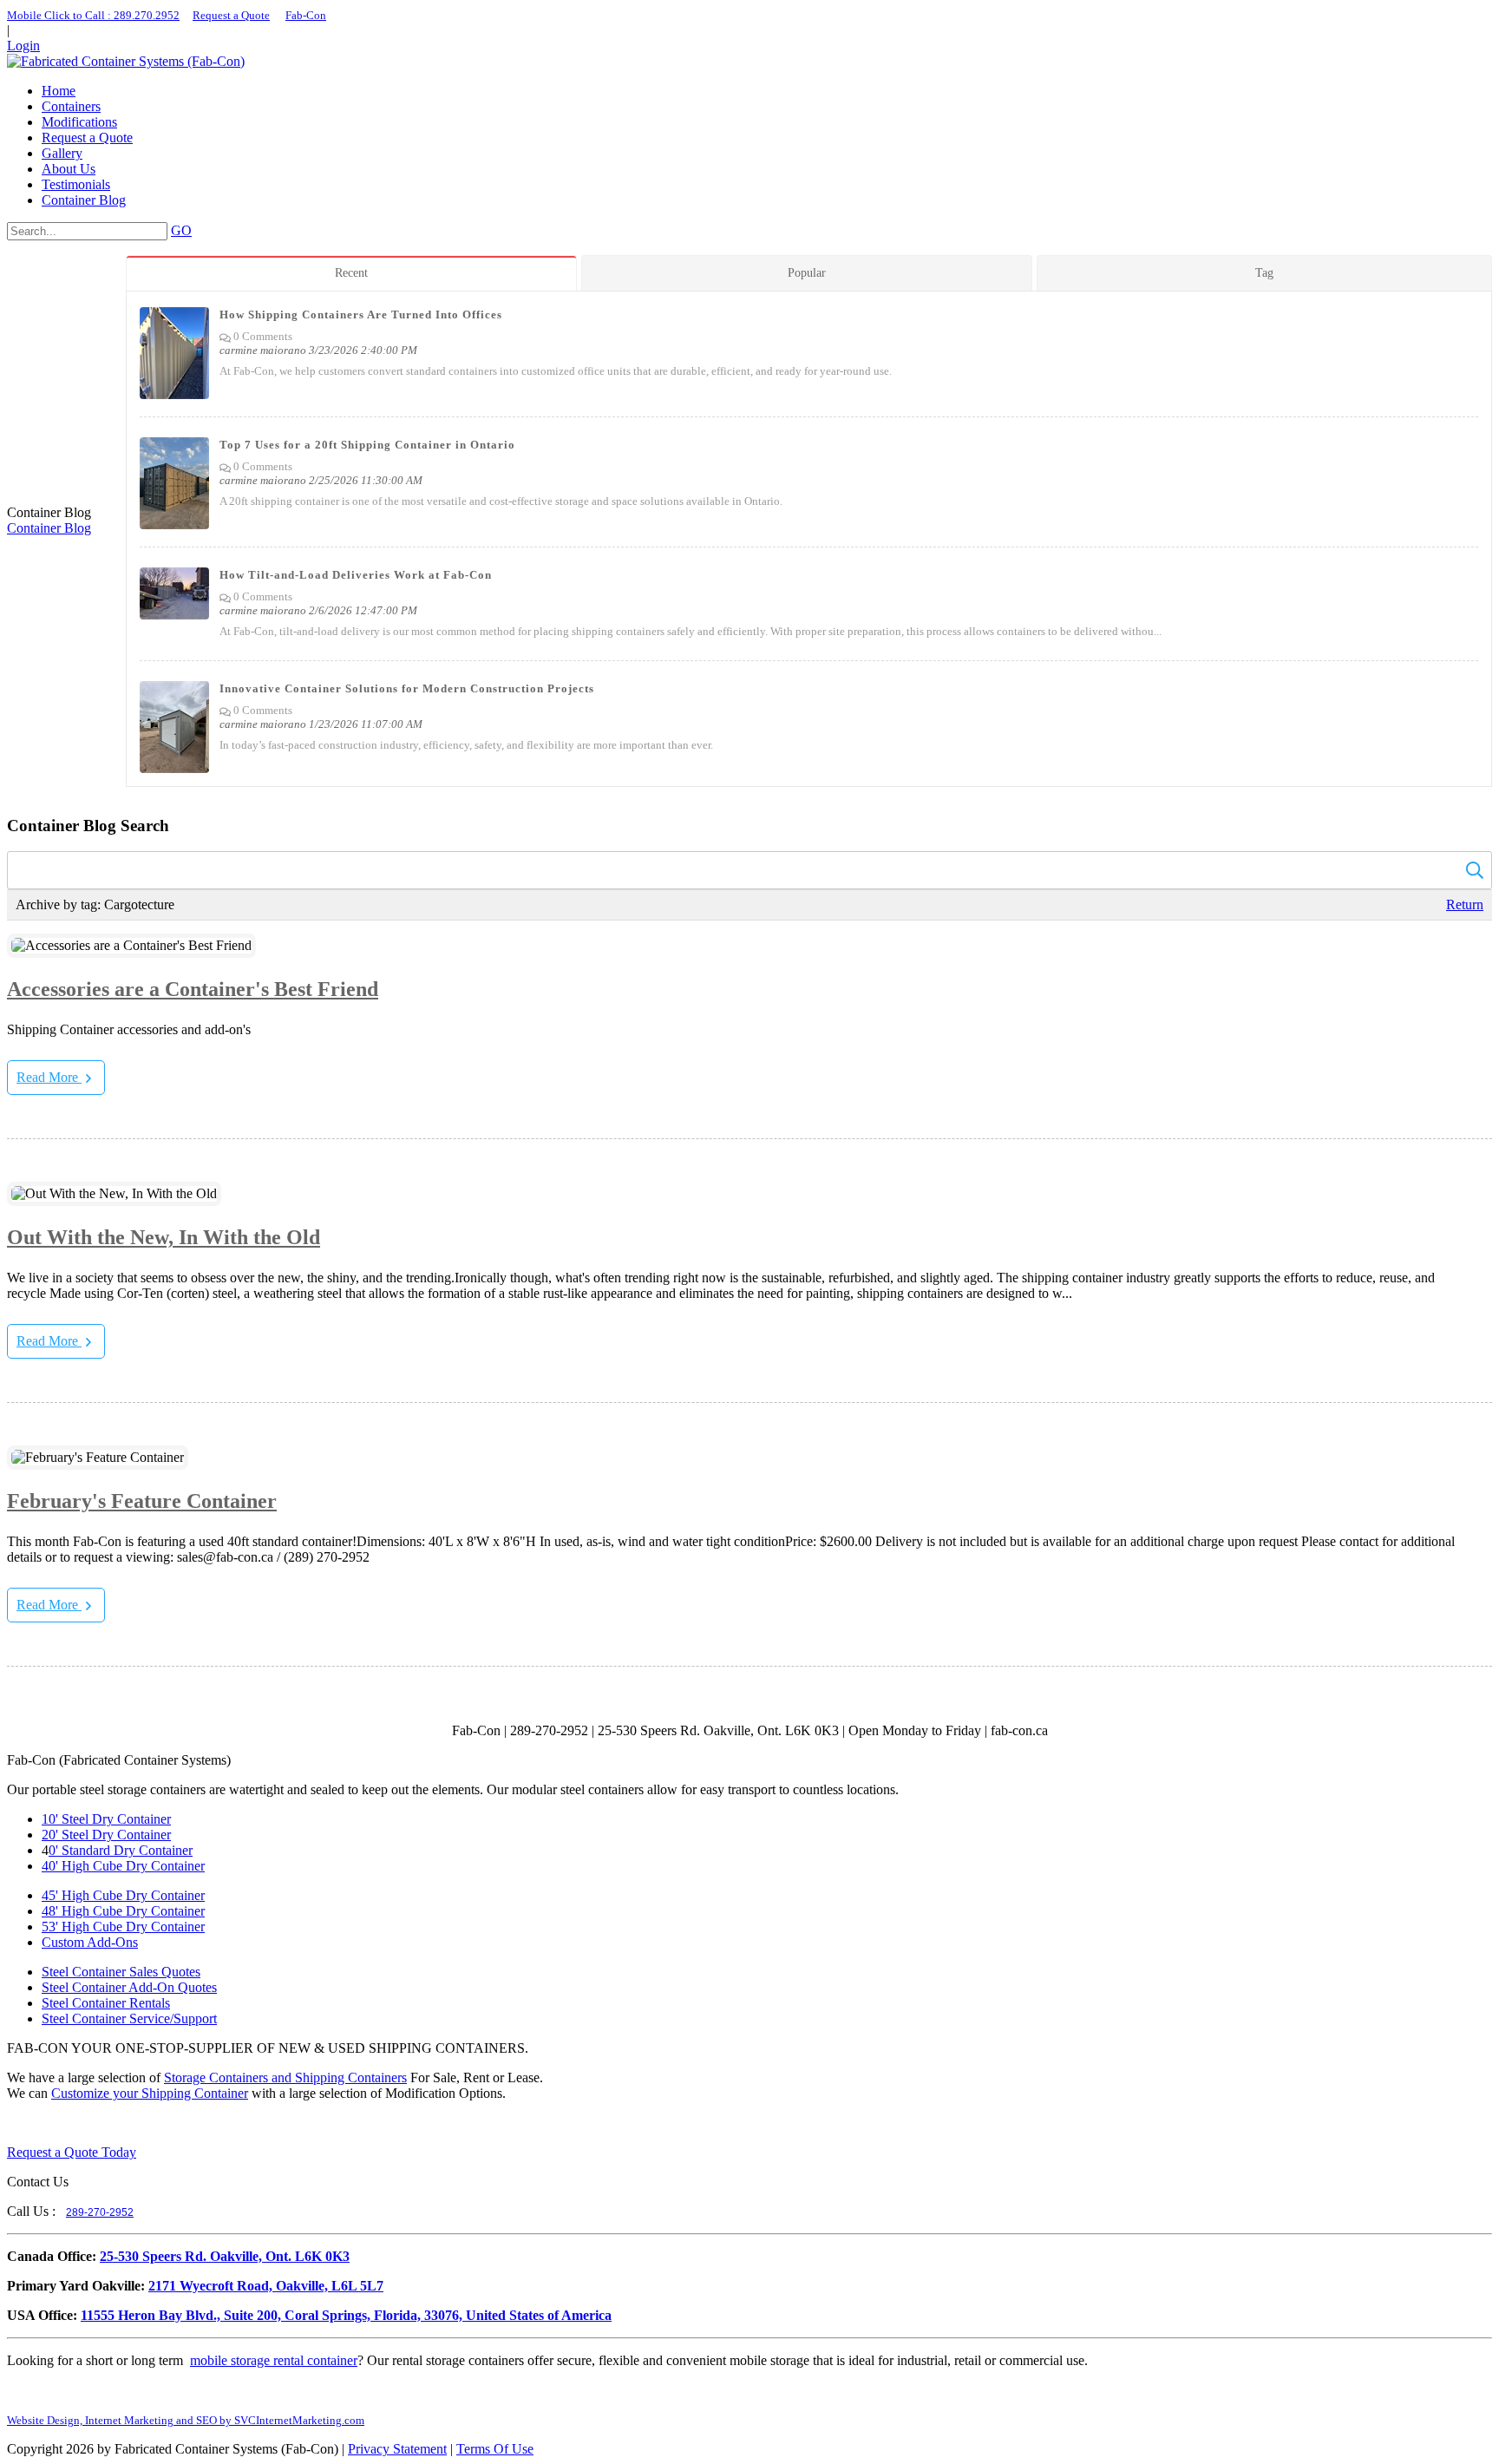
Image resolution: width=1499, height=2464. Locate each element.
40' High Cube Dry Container (123, 1866)
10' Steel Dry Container (106, 1819)
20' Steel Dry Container (106, 1835)
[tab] (353, 273)
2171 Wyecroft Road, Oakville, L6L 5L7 (266, 2286)
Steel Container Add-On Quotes (129, 1987)
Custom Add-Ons (90, 1942)
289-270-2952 (100, 2212)
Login (23, 46)
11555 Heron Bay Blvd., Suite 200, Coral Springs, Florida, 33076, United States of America (346, 2315)
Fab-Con (306, 15)
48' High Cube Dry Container (123, 1911)
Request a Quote (231, 15)
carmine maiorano (263, 350)
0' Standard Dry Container (121, 1850)
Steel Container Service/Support (129, 2018)
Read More (49, 1077)
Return (1465, 904)
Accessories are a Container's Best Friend (193, 989)
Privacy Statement (397, 2449)
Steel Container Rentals (106, 2003)
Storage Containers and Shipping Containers (285, 2077)
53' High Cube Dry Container (123, 1927)
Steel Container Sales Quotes (121, 1972)
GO (181, 230)
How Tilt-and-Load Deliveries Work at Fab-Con (356, 575)
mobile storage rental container (274, 2360)
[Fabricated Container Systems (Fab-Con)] (126, 61)
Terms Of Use (495, 2449)
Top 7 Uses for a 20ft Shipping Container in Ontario (367, 445)
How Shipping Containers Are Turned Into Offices (361, 315)
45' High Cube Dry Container (123, 1895)
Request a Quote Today (72, 2152)
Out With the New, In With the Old (164, 1237)
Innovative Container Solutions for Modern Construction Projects (407, 688)
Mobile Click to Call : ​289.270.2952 (93, 15)
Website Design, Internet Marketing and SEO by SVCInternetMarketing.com (186, 2420)
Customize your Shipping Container (150, 2093)
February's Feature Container (142, 1501)
